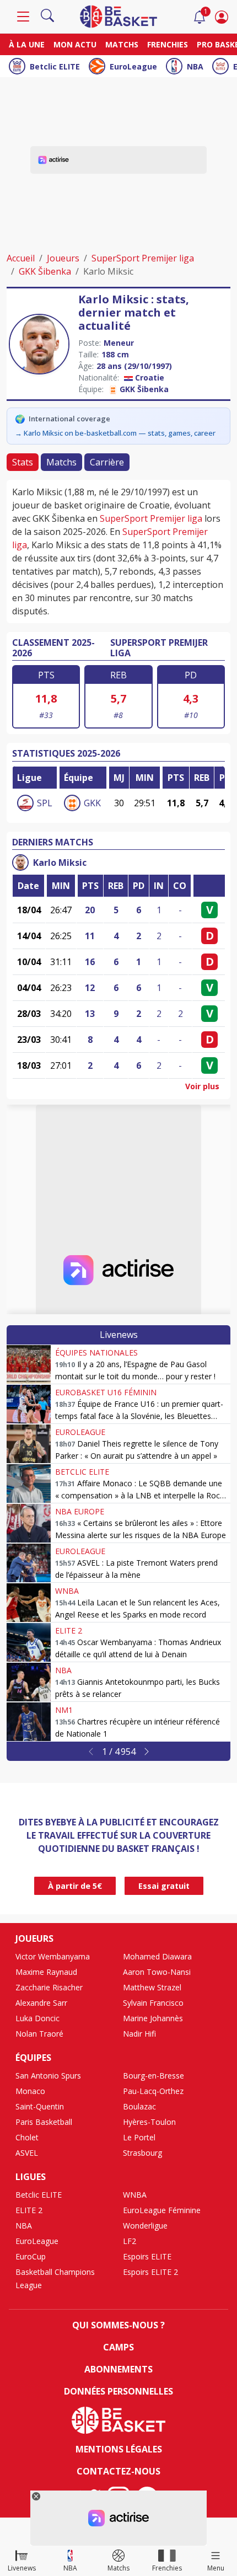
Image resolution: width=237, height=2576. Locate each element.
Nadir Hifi (139, 2034)
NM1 (64, 1710)
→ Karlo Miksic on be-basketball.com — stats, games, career (115, 433)
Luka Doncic (37, 2018)
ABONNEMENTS (118, 2369)
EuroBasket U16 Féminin (106, 1392)
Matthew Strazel (152, 1987)
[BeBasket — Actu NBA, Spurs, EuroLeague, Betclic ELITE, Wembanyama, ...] (118, 15)
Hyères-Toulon (149, 2122)
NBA (195, 66)
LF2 (130, 2241)
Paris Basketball (44, 2122)
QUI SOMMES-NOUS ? (118, 2325)
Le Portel (139, 2137)
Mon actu (75, 44)
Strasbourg (142, 2153)
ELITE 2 (69, 1630)
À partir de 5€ (75, 1886)
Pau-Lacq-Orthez (153, 2091)
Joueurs (63, 258)
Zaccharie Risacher (49, 1987)
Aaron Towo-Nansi (157, 1972)
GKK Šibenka (45, 271)
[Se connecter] (222, 17)
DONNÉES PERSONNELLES (118, 2391)
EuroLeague (133, 66)
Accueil (21, 258)
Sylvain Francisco (153, 2003)
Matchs (122, 44)
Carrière (107, 462)
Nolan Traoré (39, 2034)
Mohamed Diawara (157, 1956)
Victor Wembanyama (53, 1956)
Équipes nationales (96, 1353)
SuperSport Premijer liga (143, 258)
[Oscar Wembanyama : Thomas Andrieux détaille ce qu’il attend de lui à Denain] (29, 1642)
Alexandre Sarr (41, 2003)
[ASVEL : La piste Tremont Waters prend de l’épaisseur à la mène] (29, 1563)
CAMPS (118, 2347)
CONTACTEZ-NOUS (118, 2471)
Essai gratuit (164, 1886)
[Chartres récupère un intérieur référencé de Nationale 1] (29, 1722)
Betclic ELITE (55, 66)
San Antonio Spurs (48, 2076)
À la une (27, 44)
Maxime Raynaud (46, 1972)
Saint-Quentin (40, 2106)
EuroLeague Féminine (162, 2210)
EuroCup (31, 2256)
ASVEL (27, 2153)
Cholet (27, 2137)
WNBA (67, 1591)
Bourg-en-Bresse (153, 2076)
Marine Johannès (153, 2018)
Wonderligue (145, 2226)
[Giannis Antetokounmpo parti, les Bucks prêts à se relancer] (29, 1682)
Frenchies (168, 44)
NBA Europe (80, 1511)
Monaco (30, 2091)
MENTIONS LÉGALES (119, 2449)
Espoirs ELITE (147, 2256)
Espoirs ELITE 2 (150, 2272)
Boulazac (139, 2106)
